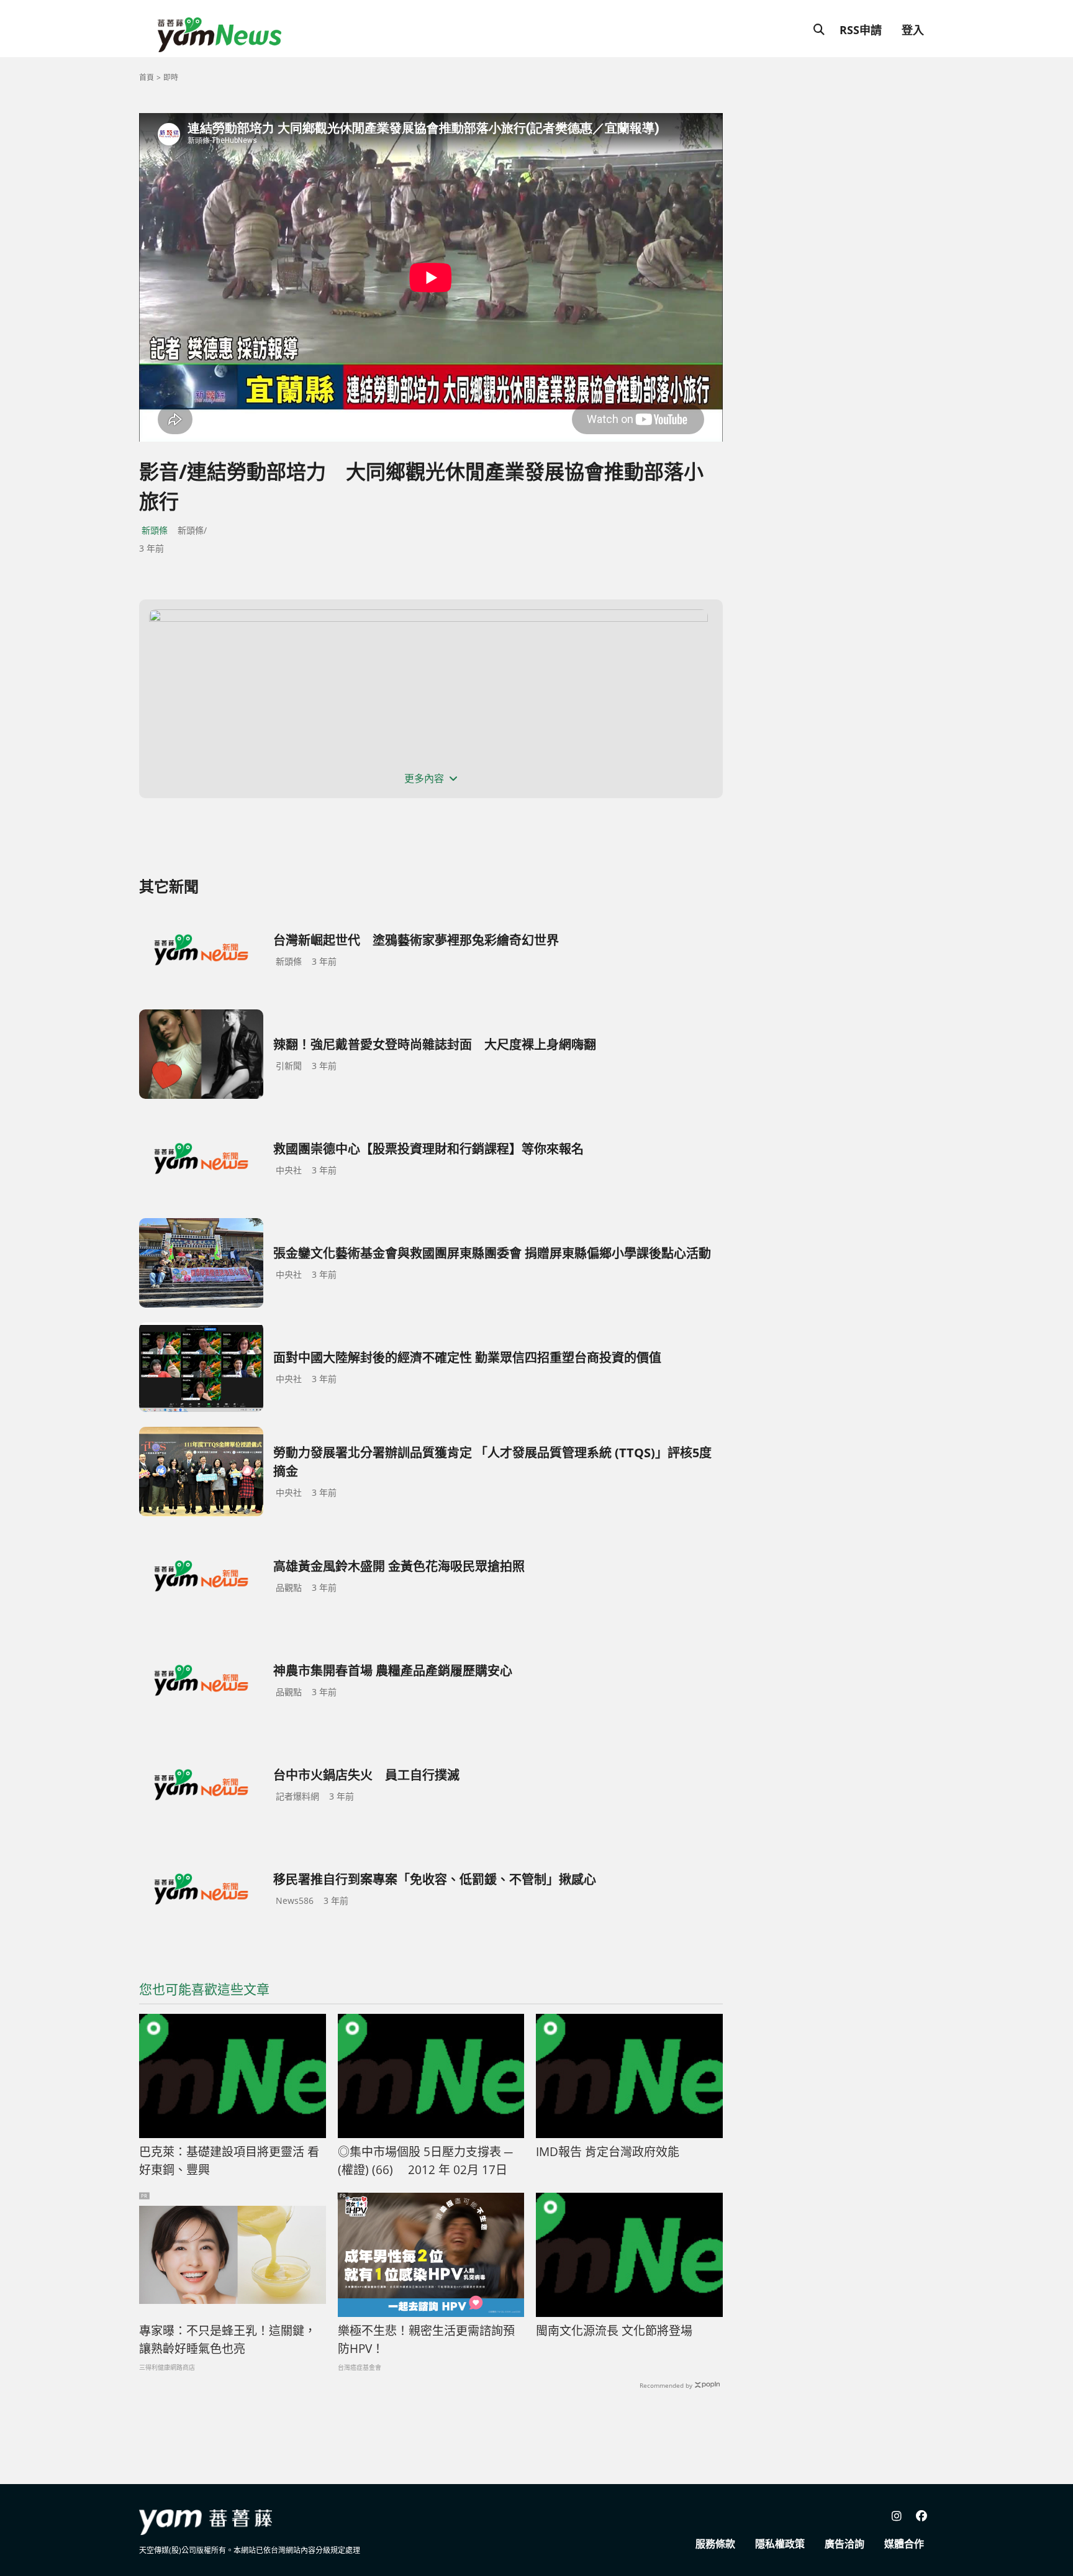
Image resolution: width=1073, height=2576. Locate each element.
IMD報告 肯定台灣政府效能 (608, 2152)
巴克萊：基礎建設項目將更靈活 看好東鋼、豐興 (229, 2161)
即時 (171, 77)
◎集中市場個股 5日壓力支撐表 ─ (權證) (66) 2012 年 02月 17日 (425, 2161)
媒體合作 (904, 2544)
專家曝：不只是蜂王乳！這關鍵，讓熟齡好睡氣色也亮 (228, 2340)
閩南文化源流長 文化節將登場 (614, 2331)
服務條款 (715, 2544)
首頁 (147, 77)
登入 (913, 30)
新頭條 (155, 530)
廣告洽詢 (844, 2544)
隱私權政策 (780, 2544)
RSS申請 (861, 30)
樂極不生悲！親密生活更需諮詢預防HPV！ (426, 2340)
